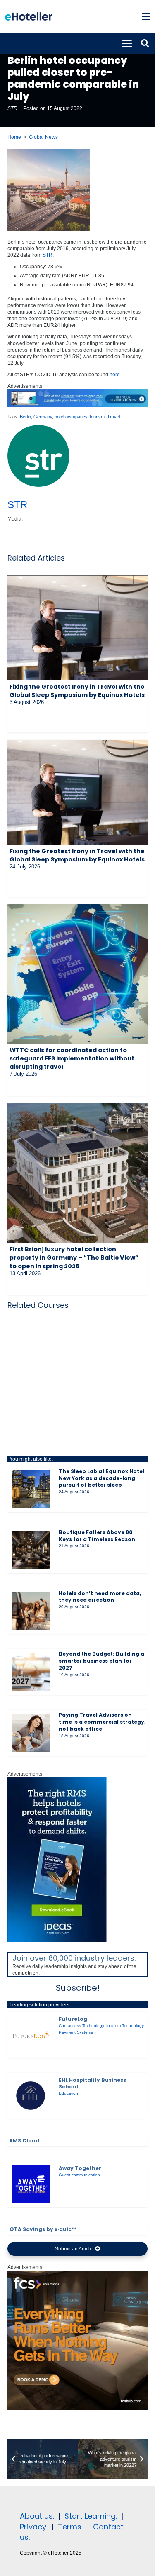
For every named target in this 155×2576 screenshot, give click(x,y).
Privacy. (34, 2527)
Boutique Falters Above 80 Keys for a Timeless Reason (97, 1536)
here (115, 375)
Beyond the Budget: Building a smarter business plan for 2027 (101, 1661)
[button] (146, 16)
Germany (43, 417)
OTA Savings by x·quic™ (43, 2229)
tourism (97, 417)
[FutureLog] (31, 2035)
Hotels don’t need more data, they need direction (100, 1597)
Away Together (80, 2168)
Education (68, 2093)
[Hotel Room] (77, 2409)
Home (14, 137)
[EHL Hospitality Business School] (31, 2096)
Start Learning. (90, 2516)
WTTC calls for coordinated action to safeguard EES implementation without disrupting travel (72, 1058)
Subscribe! (78, 1988)
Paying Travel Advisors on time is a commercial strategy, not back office (102, 1722)
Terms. (70, 2527)
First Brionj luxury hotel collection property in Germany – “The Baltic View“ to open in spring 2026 (74, 1258)
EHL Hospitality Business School (92, 2083)
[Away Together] (31, 2184)
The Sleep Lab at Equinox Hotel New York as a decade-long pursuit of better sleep (101, 1478)
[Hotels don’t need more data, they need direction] (31, 1611)
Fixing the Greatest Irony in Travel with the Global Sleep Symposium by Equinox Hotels (77, 691)
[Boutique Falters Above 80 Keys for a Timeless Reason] (31, 1550)
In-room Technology (125, 2026)
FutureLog (73, 2019)
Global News (43, 137)
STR (12, 108)
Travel (113, 417)
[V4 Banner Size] (77, 405)
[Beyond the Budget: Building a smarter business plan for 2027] (31, 1672)
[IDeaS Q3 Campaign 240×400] (57, 1940)
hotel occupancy (71, 417)
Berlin (25, 417)
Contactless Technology (81, 2026)
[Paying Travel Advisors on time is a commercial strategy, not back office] (31, 1733)
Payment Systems (76, 2032)
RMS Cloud (24, 2141)
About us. (37, 2516)
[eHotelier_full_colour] (29, 16)
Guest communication (79, 2175)
